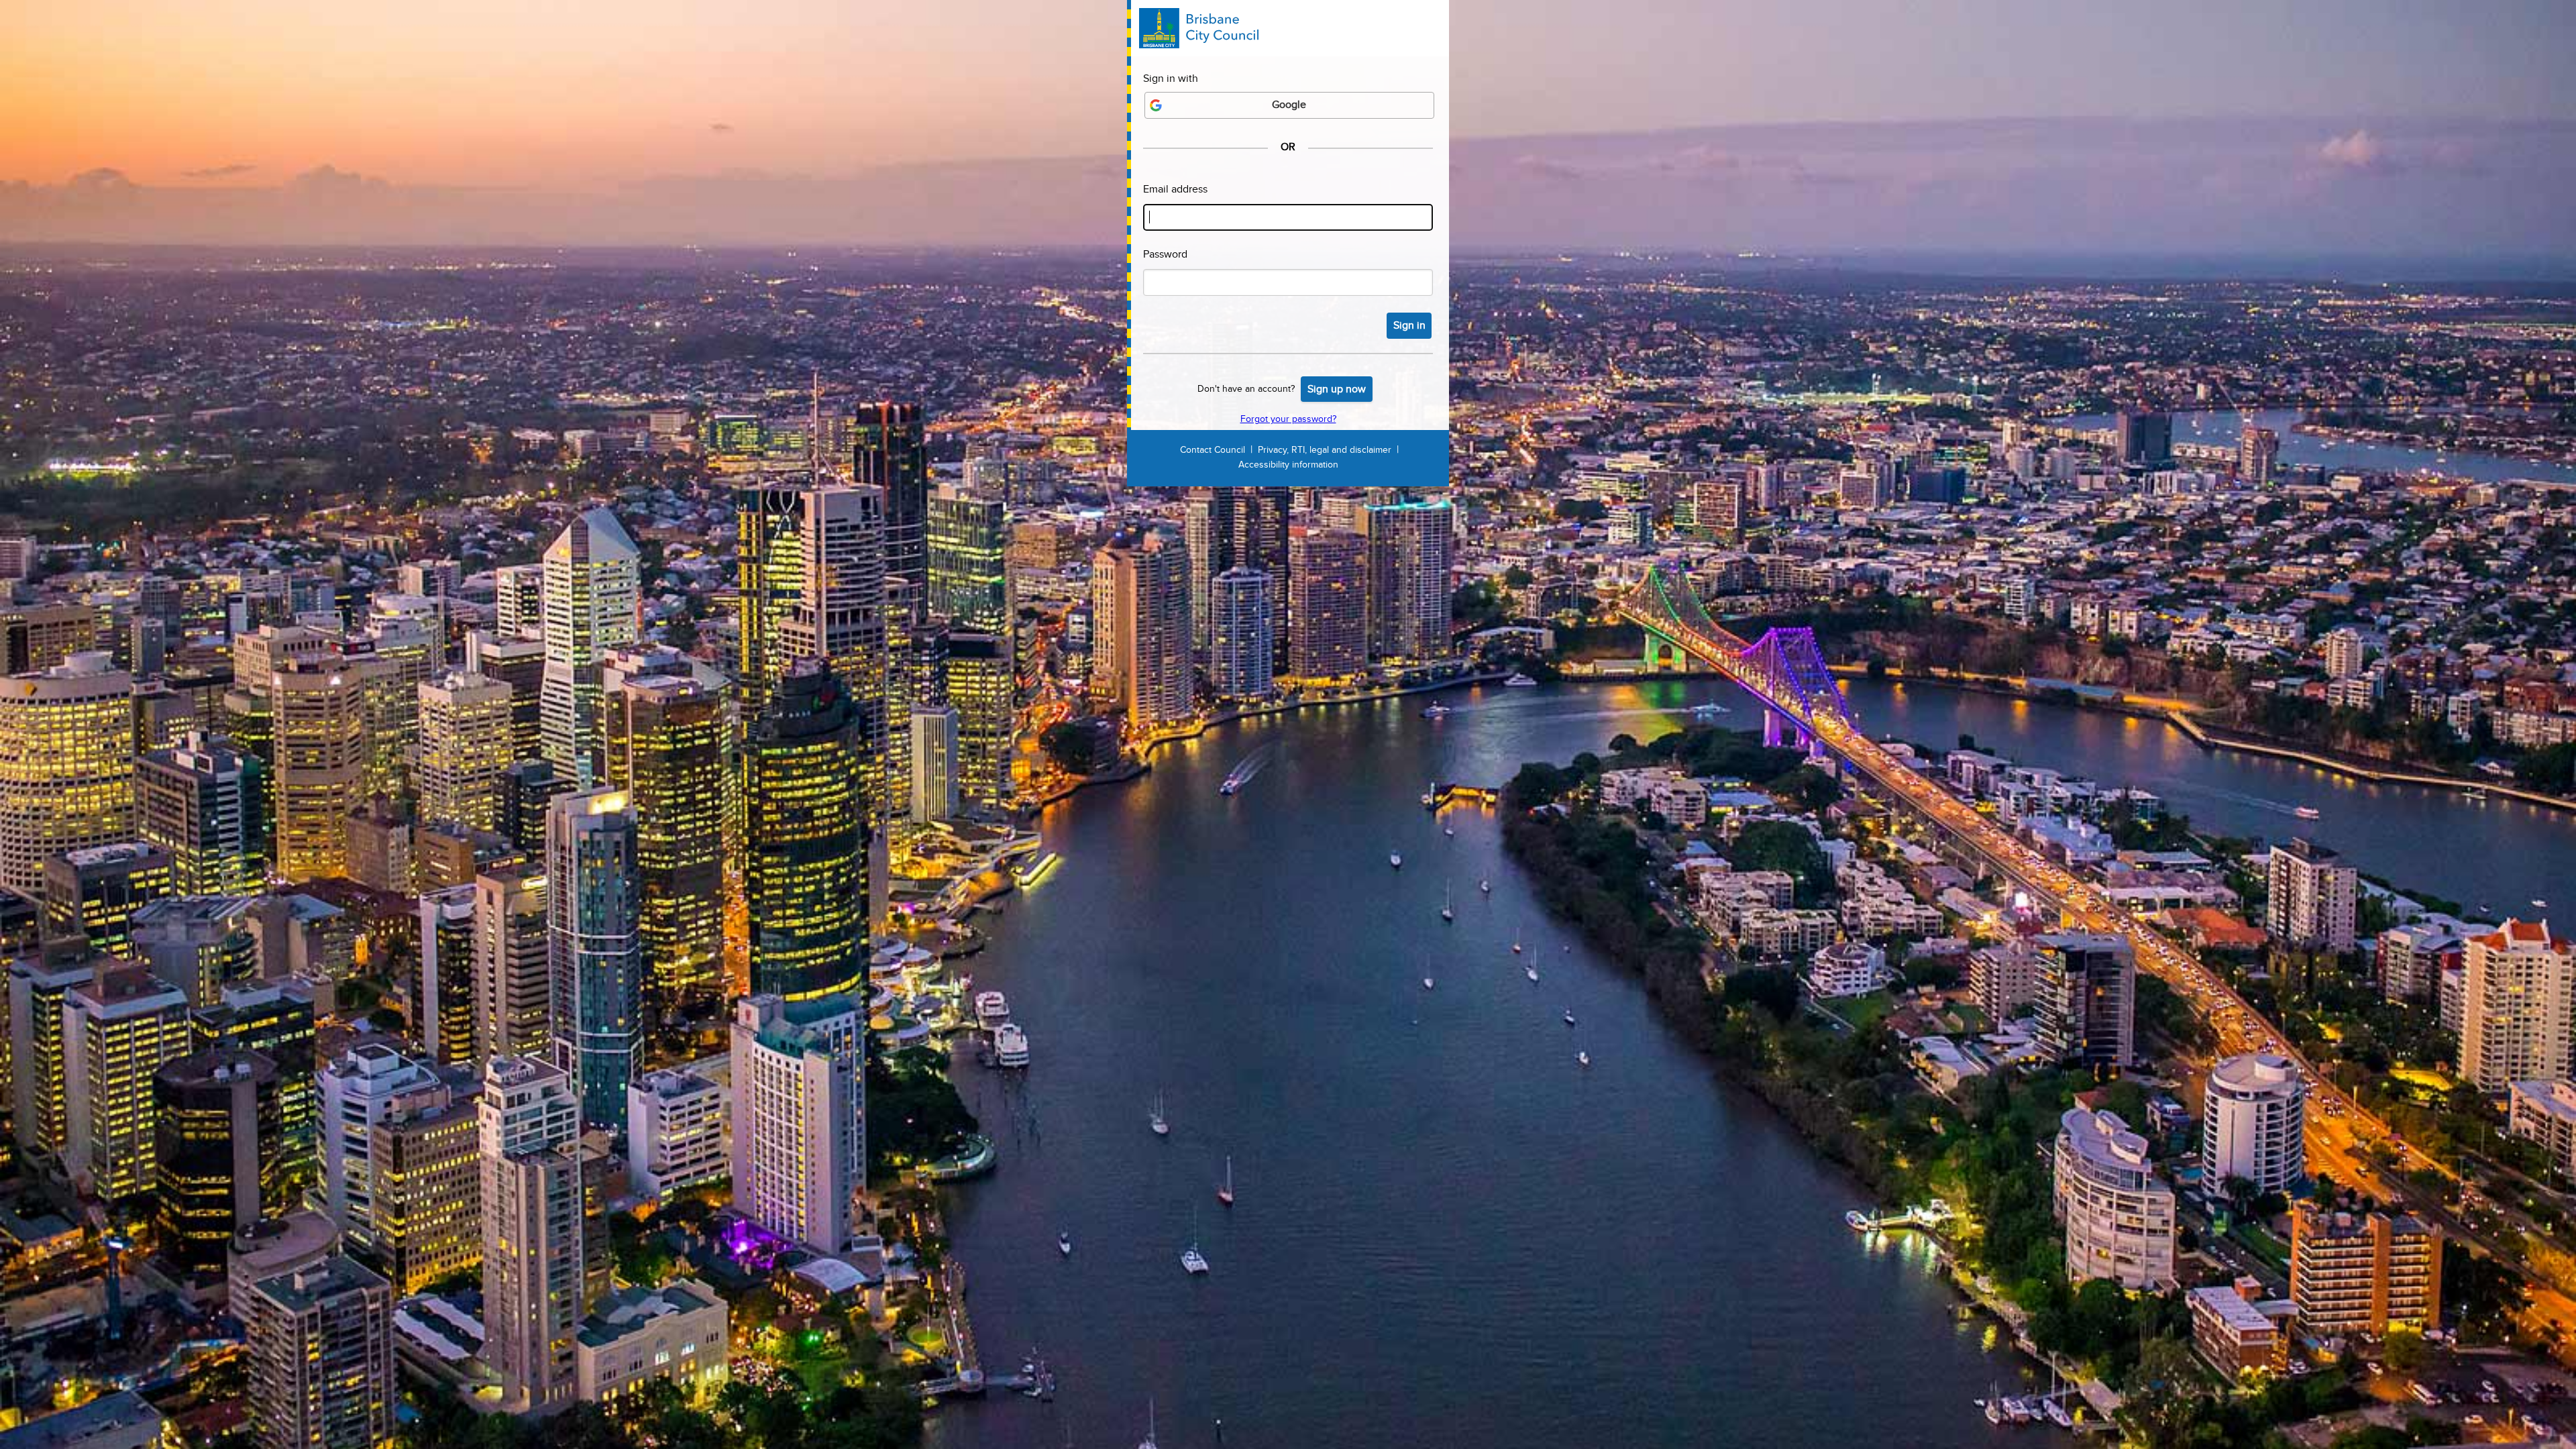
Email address (1175, 190)
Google (1289, 105)
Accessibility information (1288, 465)
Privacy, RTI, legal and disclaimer (1325, 450)
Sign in (1409, 326)
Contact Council (1213, 450)
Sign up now (1337, 389)
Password (1165, 255)
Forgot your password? (1288, 419)
